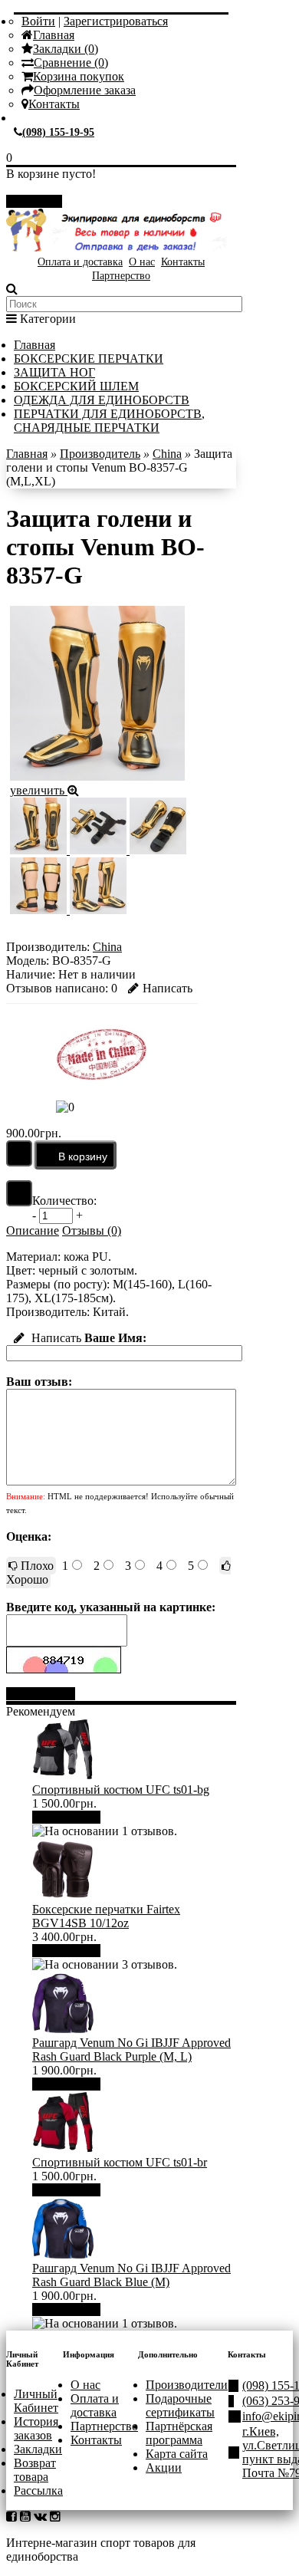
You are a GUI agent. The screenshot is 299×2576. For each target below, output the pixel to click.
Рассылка (38, 2490)
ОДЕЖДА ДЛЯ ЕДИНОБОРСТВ (102, 400)
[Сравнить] (19, 1193)
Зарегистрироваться (116, 21)
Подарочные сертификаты (180, 2405)
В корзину (72, 1817)
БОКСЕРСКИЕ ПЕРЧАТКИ (89, 359)
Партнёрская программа (179, 2433)
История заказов (36, 2428)
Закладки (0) (66, 49)
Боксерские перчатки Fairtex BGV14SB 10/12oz (106, 1916)
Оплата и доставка (80, 262)
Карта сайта (177, 2454)
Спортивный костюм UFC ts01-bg (121, 1790)
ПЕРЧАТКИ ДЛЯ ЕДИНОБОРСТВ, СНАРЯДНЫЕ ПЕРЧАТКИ (109, 421)
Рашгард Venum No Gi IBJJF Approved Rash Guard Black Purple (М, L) (131, 2050)
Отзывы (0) (92, 1230)
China (167, 454)
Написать (168, 988)
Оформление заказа (85, 90)
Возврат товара (35, 2470)
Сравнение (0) (71, 63)
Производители (187, 2385)
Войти (38, 21)
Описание (33, 1230)
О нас (142, 262)
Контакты (54, 104)
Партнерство (121, 276)
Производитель (100, 454)
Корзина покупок (79, 76)
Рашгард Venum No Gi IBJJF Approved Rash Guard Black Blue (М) (131, 2275)
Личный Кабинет (36, 2401)
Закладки (38, 2449)
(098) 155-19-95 (58, 132)
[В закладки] (19, 1153)
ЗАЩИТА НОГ (54, 372)
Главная (54, 35)
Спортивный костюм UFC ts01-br (120, 2162)
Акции (164, 2467)
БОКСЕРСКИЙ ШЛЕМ (76, 386)
